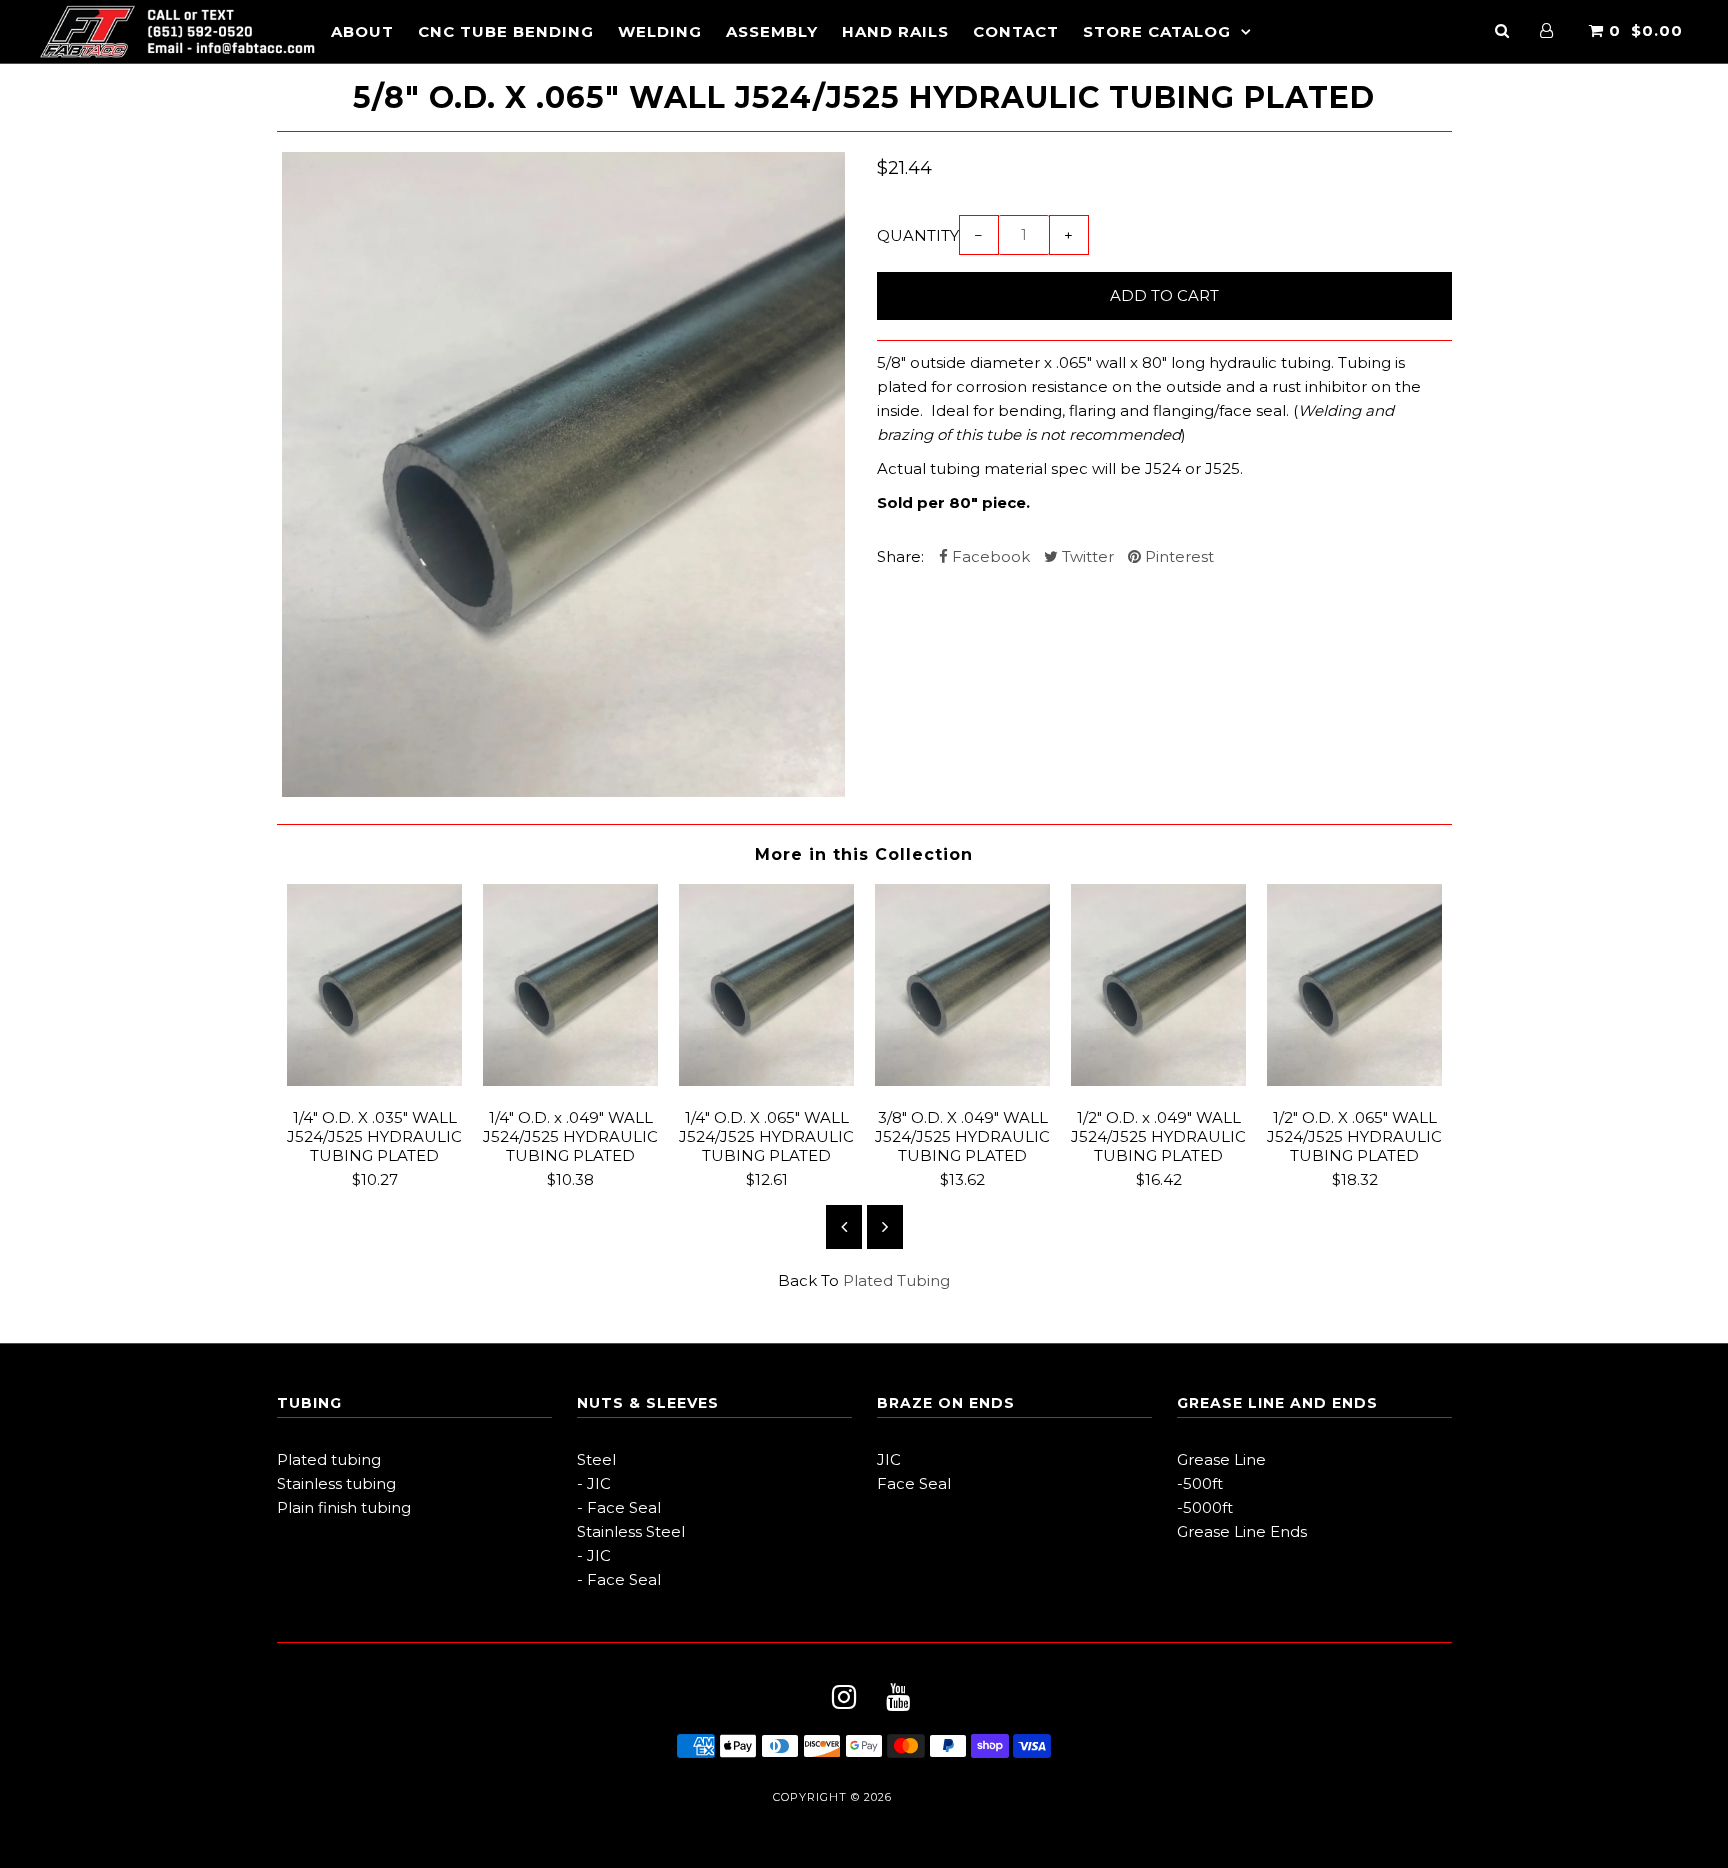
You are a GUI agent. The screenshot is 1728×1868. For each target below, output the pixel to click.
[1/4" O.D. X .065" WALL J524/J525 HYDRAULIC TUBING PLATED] (767, 1080)
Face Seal (914, 1483)
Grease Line (1221, 1459)
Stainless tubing (336, 1483)
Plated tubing (329, 1459)
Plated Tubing (896, 1280)
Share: (900, 556)
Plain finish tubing (344, 1507)
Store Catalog (1157, 31)
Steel (596, 1459)
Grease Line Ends (1242, 1531)
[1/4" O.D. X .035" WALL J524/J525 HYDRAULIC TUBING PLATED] (375, 1080)
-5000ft (1205, 1507)
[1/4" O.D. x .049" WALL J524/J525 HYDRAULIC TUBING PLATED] (571, 1080)
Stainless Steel (631, 1531)
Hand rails (895, 31)
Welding (660, 31)
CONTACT (1016, 31)
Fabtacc (926, 1797)
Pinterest (1177, 556)
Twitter (1086, 556)
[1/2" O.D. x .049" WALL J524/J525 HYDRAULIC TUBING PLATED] (1159, 1080)
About (362, 31)
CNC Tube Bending (506, 31)
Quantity (918, 235)
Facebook (989, 556)
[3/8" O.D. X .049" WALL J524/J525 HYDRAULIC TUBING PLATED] (963, 1080)
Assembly (772, 31)
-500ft (1200, 1483)
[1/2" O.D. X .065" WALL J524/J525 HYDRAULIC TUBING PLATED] (1355, 1080)
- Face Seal (619, 1507)
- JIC (594, 1483)
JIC (889, 1459)
